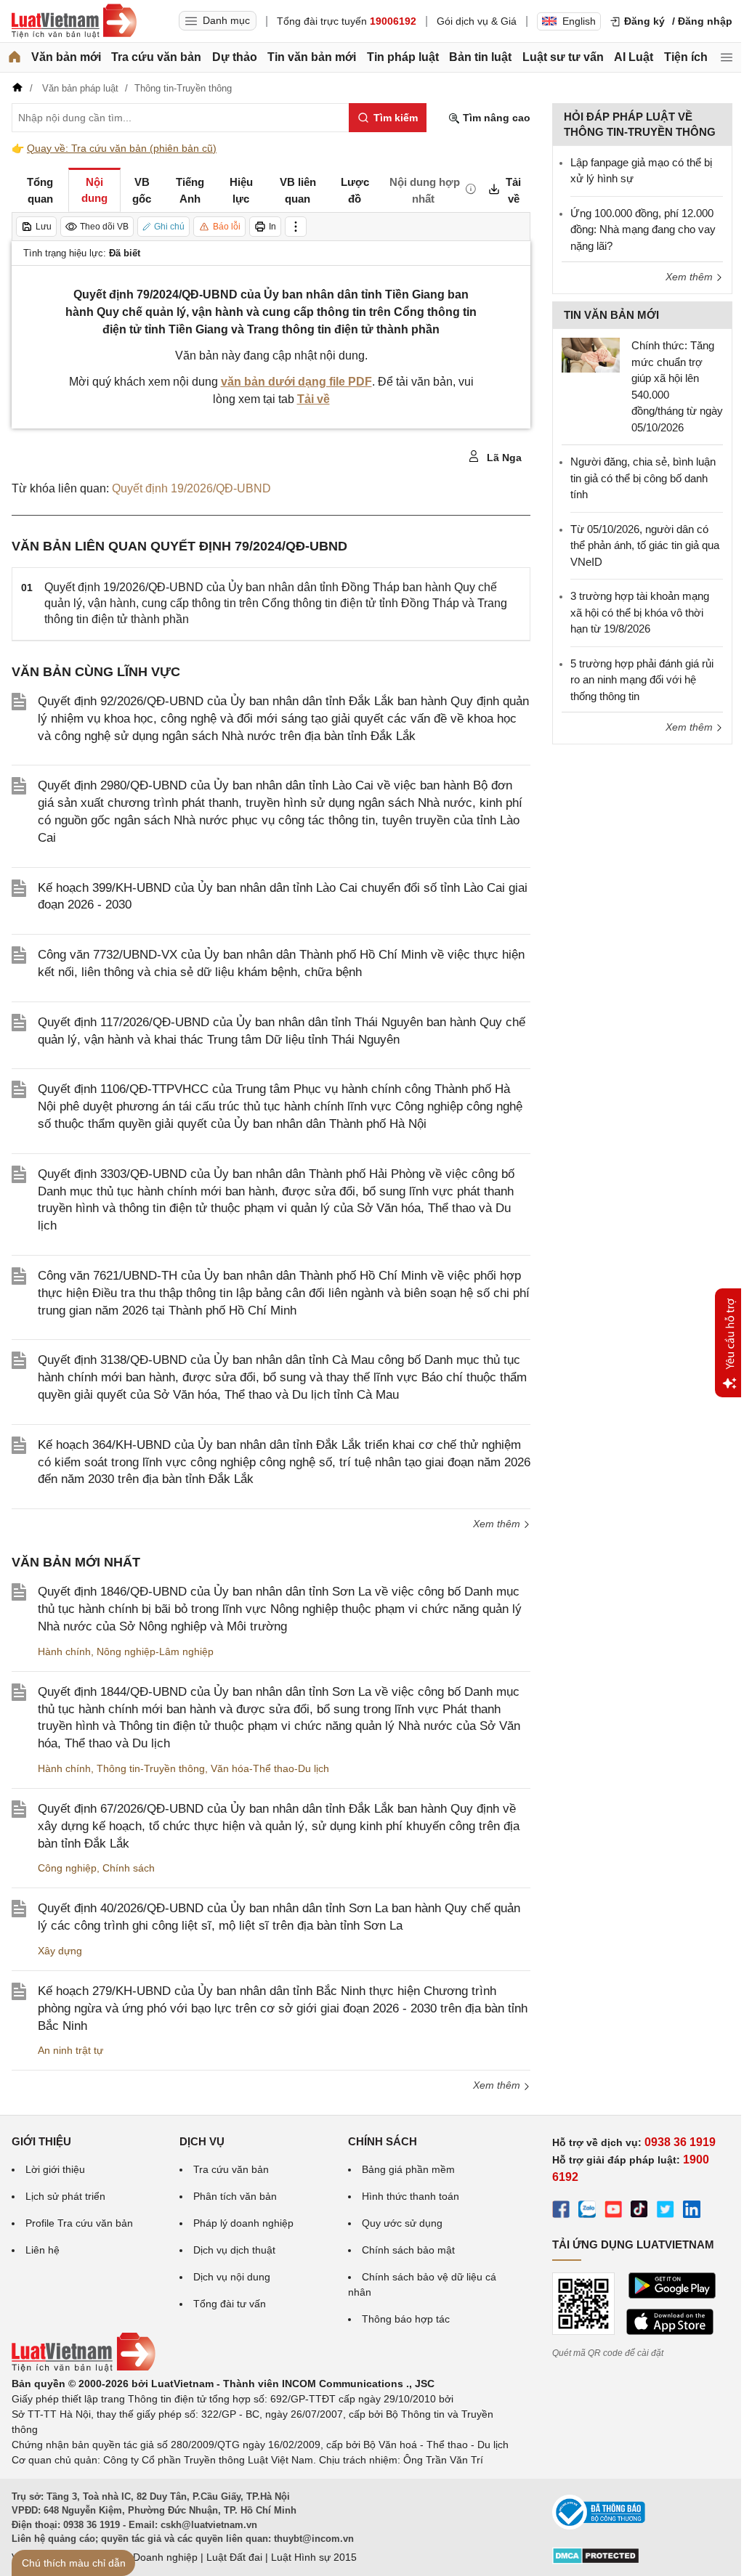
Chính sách (129, 1868)
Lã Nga (503, 458)
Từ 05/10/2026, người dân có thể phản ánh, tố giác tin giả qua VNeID (645, 545)
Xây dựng (60, 1951)
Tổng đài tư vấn (230, 2304)
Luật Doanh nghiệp (154, 2557)
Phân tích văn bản (235, 2196)
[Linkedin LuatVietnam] (692, 2211)
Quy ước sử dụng (402, 2223)
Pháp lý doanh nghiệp (243, 2223)
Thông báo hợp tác (406, 2319)
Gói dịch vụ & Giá (477, 21)
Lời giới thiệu (55, 2169)
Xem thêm (498, 1524)
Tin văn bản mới (312, 57)
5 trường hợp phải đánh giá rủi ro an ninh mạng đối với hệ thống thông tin (642, 680)
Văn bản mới (66, 57)
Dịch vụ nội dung (232, 2277)
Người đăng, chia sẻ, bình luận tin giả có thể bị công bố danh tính (643, 478)
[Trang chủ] (15, 57)
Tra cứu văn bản (156, 57)
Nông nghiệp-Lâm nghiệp (155, 1651)
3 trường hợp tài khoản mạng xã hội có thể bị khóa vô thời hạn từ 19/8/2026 (640, 612)
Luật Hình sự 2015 (314, 2557)
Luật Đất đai (234, 2557)
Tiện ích (686, 57)
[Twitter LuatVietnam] (666, 2211)
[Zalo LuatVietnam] (587, 2211)
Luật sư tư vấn (563, 57)
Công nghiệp (67, 1868)
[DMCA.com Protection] (596, 2561)
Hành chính (64, 1651)
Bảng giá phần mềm (408, 2169)
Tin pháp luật (403, 57)
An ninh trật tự (70, 2050)
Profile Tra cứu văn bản (79, 2223)
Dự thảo (235, 57)
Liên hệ (43, 2250)
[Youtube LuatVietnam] (613, 2211)
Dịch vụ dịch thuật (234, 2250)
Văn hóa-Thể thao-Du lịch (270, 1768)
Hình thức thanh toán (411, 2196)
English (579, 21)
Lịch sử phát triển (65, 2196)
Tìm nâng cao (495, 118)
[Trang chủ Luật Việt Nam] (74, 21)
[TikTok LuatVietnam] (639, 2211)
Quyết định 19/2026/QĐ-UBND (191, 488)
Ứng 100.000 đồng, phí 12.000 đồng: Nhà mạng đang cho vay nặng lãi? (643, 229)
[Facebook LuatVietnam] (561, 2211)
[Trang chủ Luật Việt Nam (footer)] (84, 2368)
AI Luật (634, 57)
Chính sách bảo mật (408, 2250)
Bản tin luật (480, 57)
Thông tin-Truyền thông (151, 1768)
